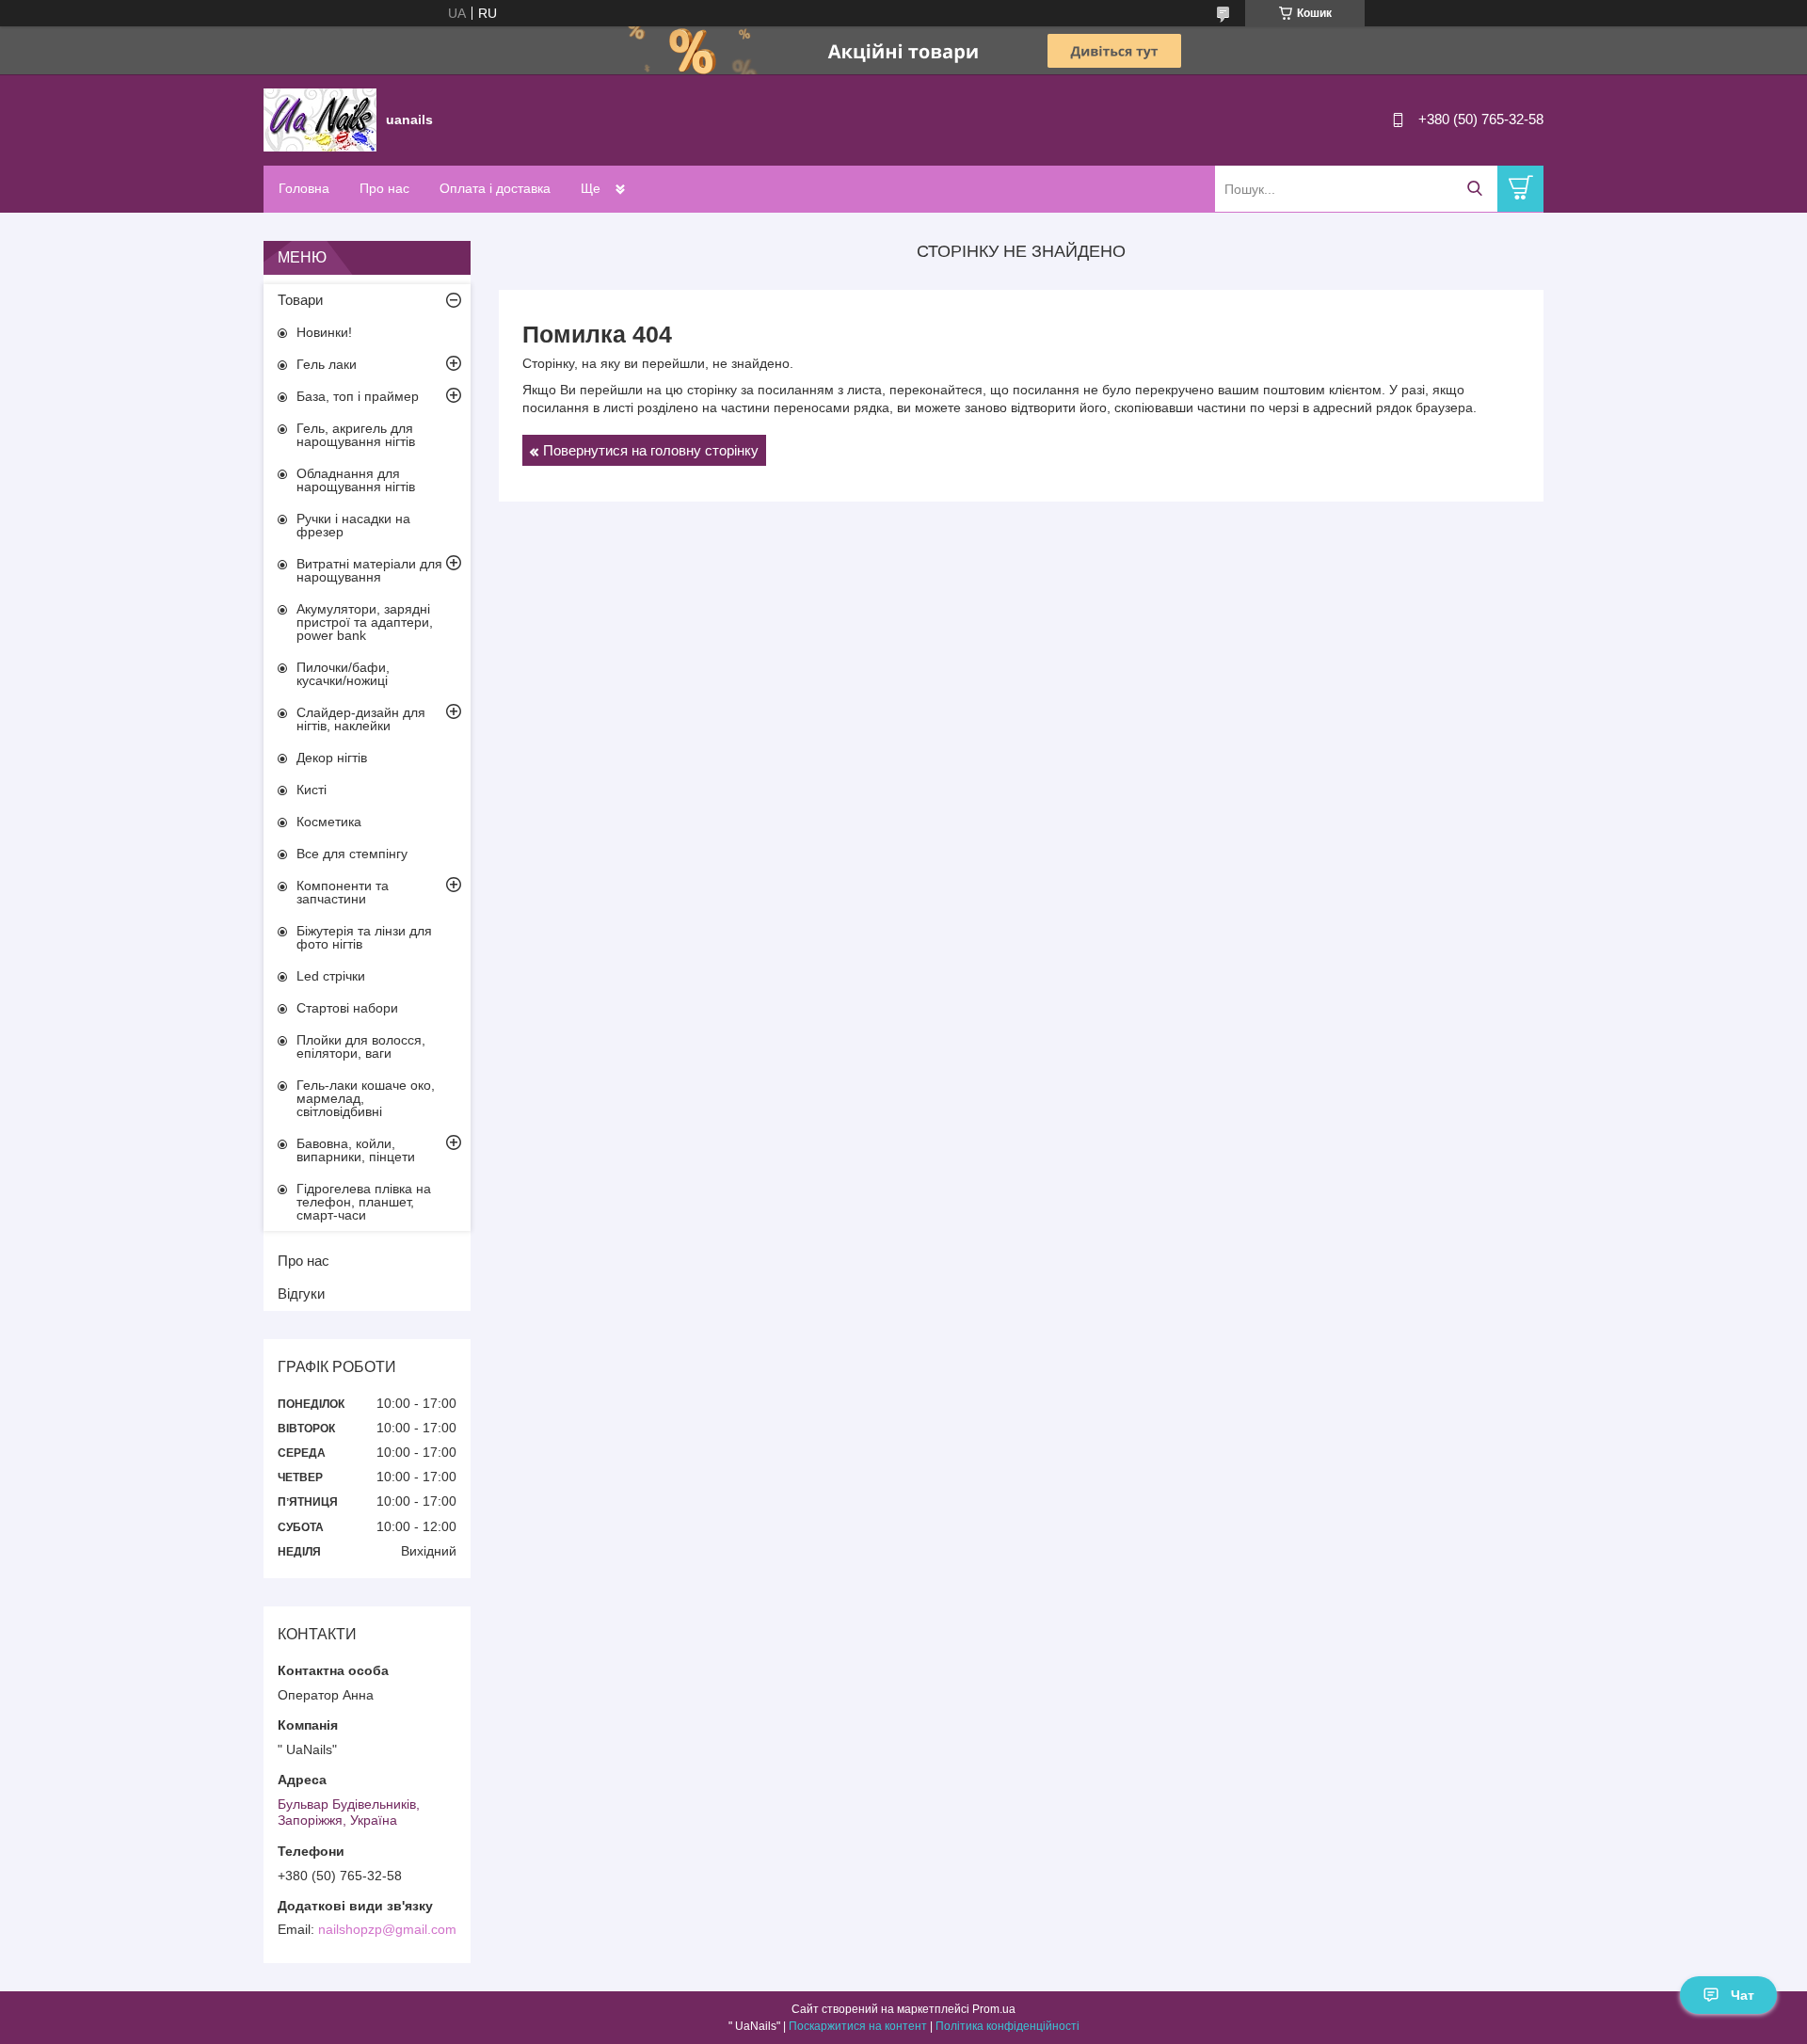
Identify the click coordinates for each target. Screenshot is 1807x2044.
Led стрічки (331, 976)
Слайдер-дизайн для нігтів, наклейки (361, 719)
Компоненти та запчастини (343, 892)
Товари (300, 300)
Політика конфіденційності (1007, 2026)
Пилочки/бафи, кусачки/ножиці (343, 674)
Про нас (384, 188)
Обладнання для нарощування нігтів (356, 480)
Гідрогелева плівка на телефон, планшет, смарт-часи (364, 1202)
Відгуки (301, 1293)
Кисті (312, 790)
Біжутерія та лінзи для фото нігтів (364, 937)
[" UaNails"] (320, 119)
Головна (304, 188)
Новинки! (324, 332)
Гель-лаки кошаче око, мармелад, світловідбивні (366, 1098)
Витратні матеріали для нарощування (369, 570)
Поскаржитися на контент (858, 2026)
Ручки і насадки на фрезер (353, 525)
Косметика (329, 822)
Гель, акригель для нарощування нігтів (356, 435)
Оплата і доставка (495, 188)
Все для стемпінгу (352, 854)
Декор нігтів (332, 758)
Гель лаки (327, 364)
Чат (1743, 1995)
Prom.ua (994, 2009)
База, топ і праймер (358, 396)
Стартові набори (347, 1008)
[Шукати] (1474, 189)
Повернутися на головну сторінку (651, 450)
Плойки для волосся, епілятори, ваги (361, 1046)
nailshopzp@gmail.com (387, 1929)
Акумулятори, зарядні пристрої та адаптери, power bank (365, 622)
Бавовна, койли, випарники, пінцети (356, 1150)
